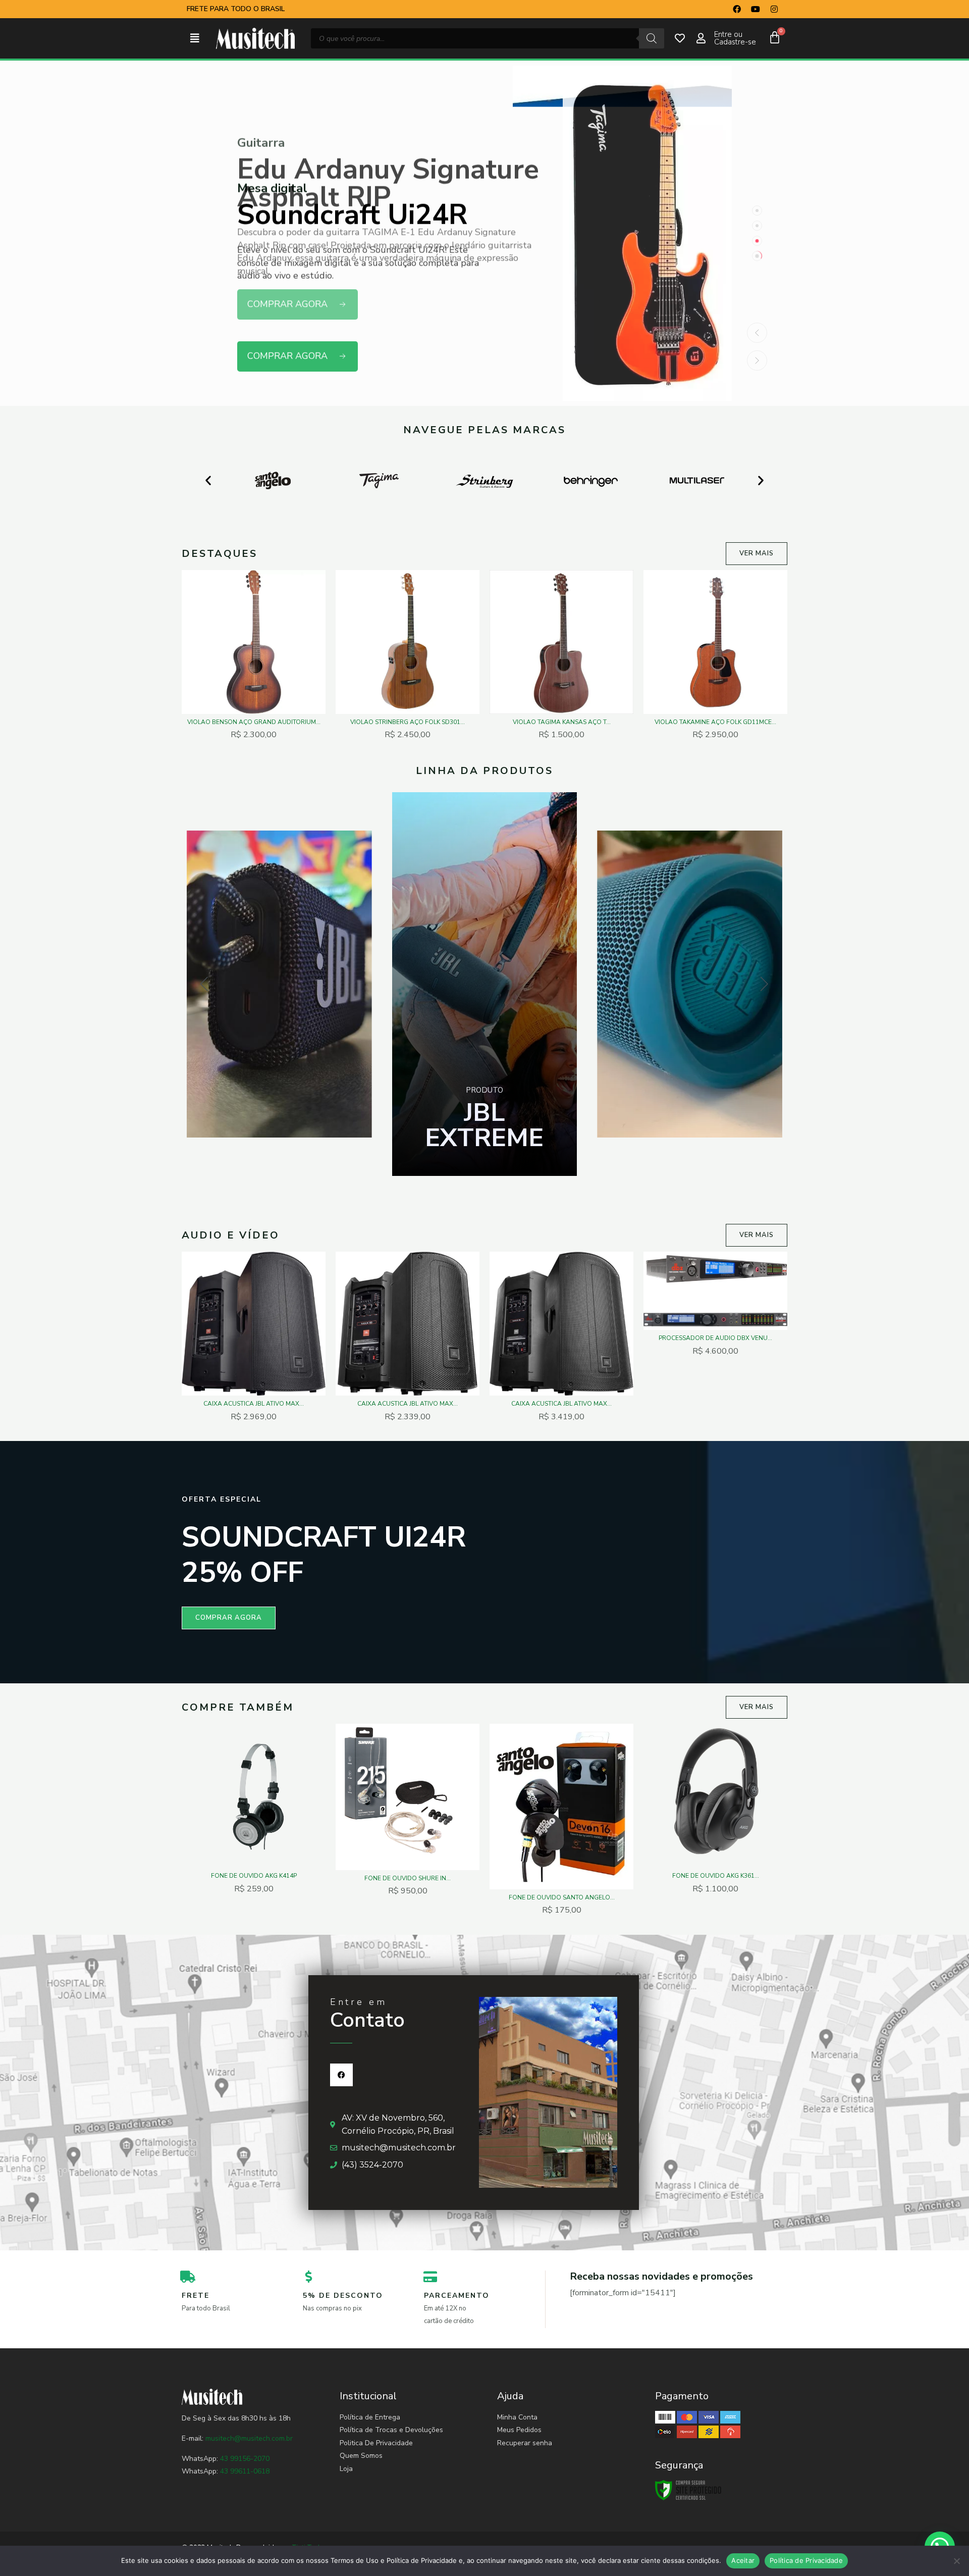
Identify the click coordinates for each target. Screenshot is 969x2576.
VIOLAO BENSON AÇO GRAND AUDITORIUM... (254, 722)
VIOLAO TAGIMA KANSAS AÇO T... (562, 722)
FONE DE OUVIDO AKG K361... (716, 1876)
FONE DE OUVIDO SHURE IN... (408, 1878)
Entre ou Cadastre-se (735, 38)
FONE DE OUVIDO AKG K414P (254, 1876)
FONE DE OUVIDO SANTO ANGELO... (562, 1897)
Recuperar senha (525, 2443)
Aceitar (743, 2560)
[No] (956, 2561)
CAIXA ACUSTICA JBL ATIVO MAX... (254, 1404)
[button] (195, 39)
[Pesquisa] (652, 38)
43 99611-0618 (245, 2471)
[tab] (757, 211)
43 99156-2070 (244, 2459)
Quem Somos (361, 2456)
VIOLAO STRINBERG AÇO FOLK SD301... (408, 722)
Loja (346, 2469)
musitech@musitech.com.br (249, 2438)
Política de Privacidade (806, 2560)
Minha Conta (517, 2417)
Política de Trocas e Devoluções (391, 2430)
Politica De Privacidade (376, 2443)
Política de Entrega (370, 2417)
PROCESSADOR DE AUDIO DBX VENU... (715, 1338)
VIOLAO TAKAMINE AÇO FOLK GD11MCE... (715, 722)
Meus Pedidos (519, 2430)
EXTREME (484, 1125)
